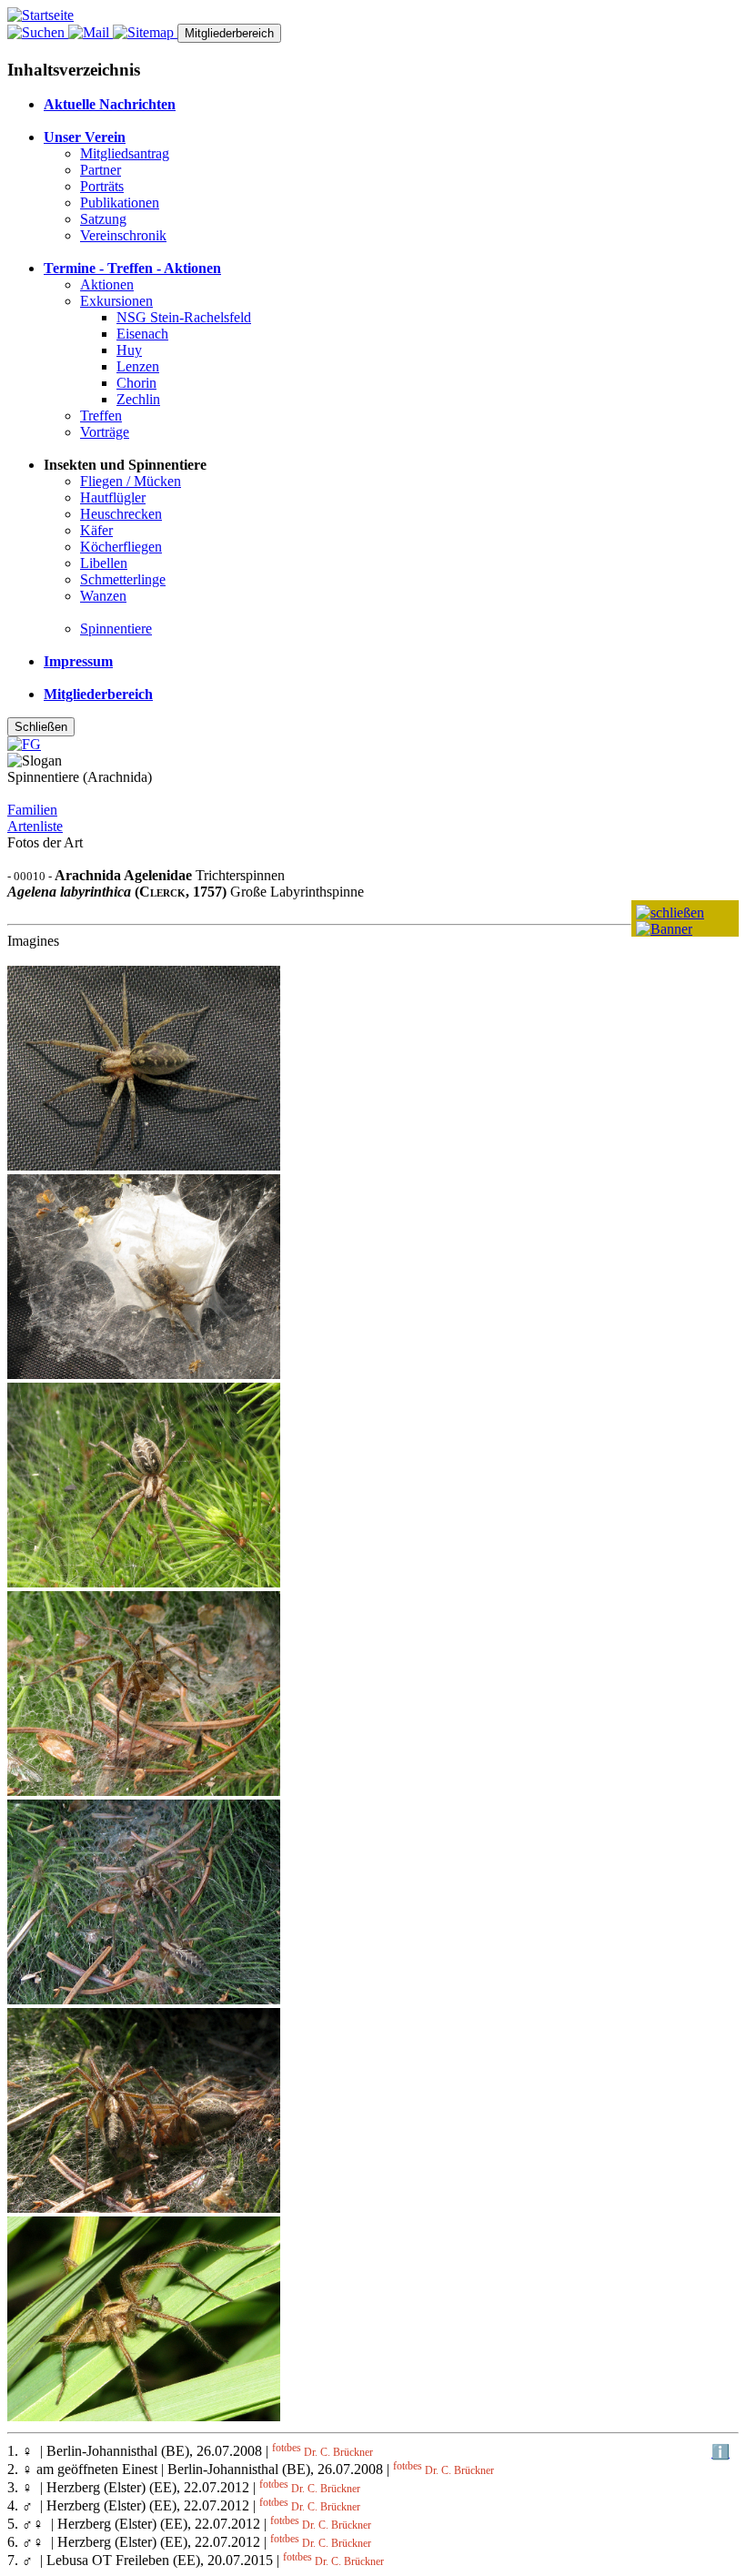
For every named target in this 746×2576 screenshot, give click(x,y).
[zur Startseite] (40, 15)
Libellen (104, 563)
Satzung (103, 219)
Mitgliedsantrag (125, 153)
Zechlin (138, 399)
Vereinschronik (123, 235)
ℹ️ (721, 2452)
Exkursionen (116, 301)
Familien (32, 810)
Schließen (41, 727)
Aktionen (107, 284)
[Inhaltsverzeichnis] (145, 32)
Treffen (101, 416)
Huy (129, 350)
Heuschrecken (121, 514)
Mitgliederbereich (229, 33)
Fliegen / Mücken (131, 481)
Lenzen (138, 366)
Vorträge (105, 432)
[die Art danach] (664, 929)
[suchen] (38, 32)
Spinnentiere (116, 629)
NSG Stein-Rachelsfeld (184, 317)
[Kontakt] (91, 32)
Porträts (102, 186)
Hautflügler (113, 497)
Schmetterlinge (123, 579)
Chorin (136, 383)
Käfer (96, 530)
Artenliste (35, 826)
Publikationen (120, 203)
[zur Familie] (670, 913)
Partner (101, 170)
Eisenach (142, 334)
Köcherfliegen (121, 547)
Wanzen (103, 596)
